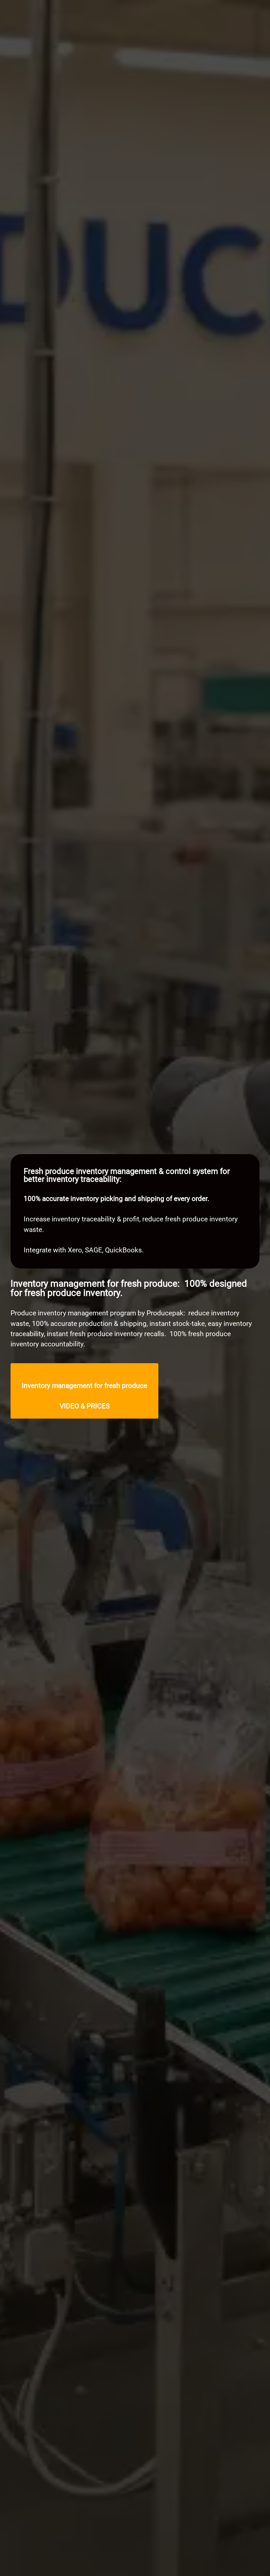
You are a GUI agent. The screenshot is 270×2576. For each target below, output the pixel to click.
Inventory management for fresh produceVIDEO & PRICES (84, 1396)
